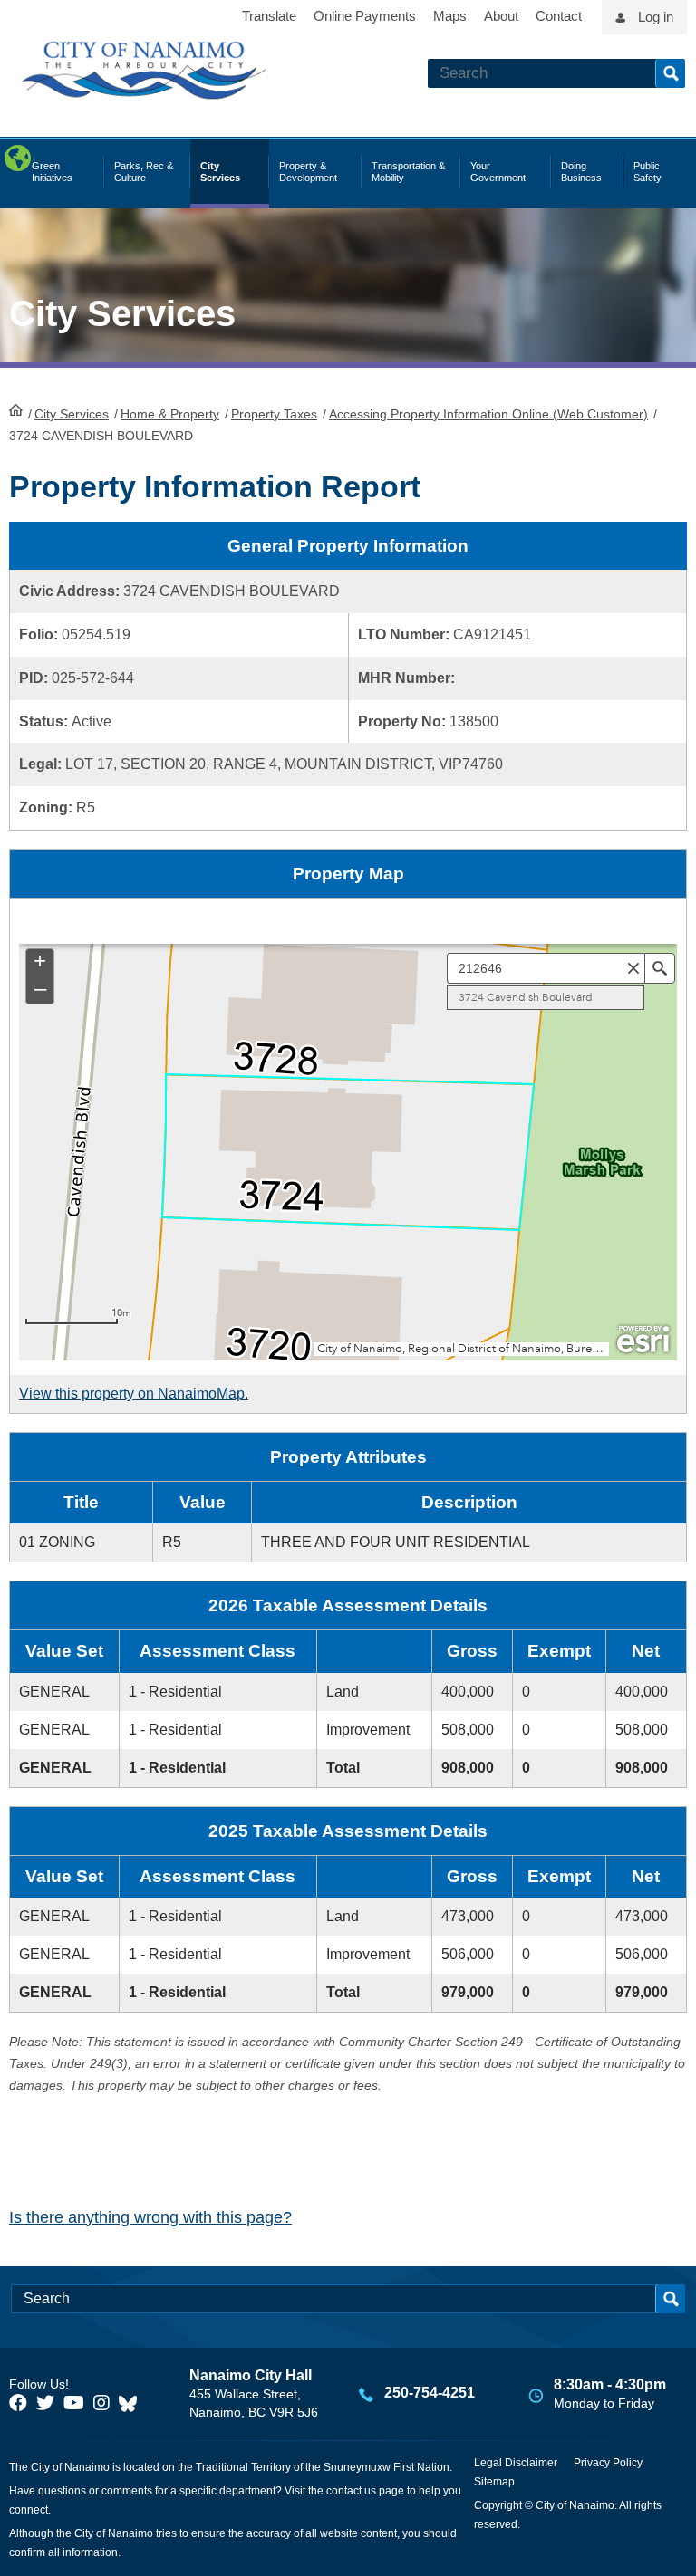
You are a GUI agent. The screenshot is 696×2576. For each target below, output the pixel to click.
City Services (72, 414)
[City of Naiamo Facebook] (18, 2403)
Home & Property (170, 414)
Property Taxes (274, 414)
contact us (351, 2491)
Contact (559, 16)
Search (670, 73)
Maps (450, 16)
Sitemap (494, 2482)
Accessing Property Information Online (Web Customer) (488, 414)
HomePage (16, 409)
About (501, 16)
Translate (269, 16)
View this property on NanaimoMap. (134, 1394)
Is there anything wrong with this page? (150, 2217)
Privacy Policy (608, 2463)
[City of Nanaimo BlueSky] (132, 2403)
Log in (656, 17)
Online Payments (365, 16)
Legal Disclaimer (516, 2463)
